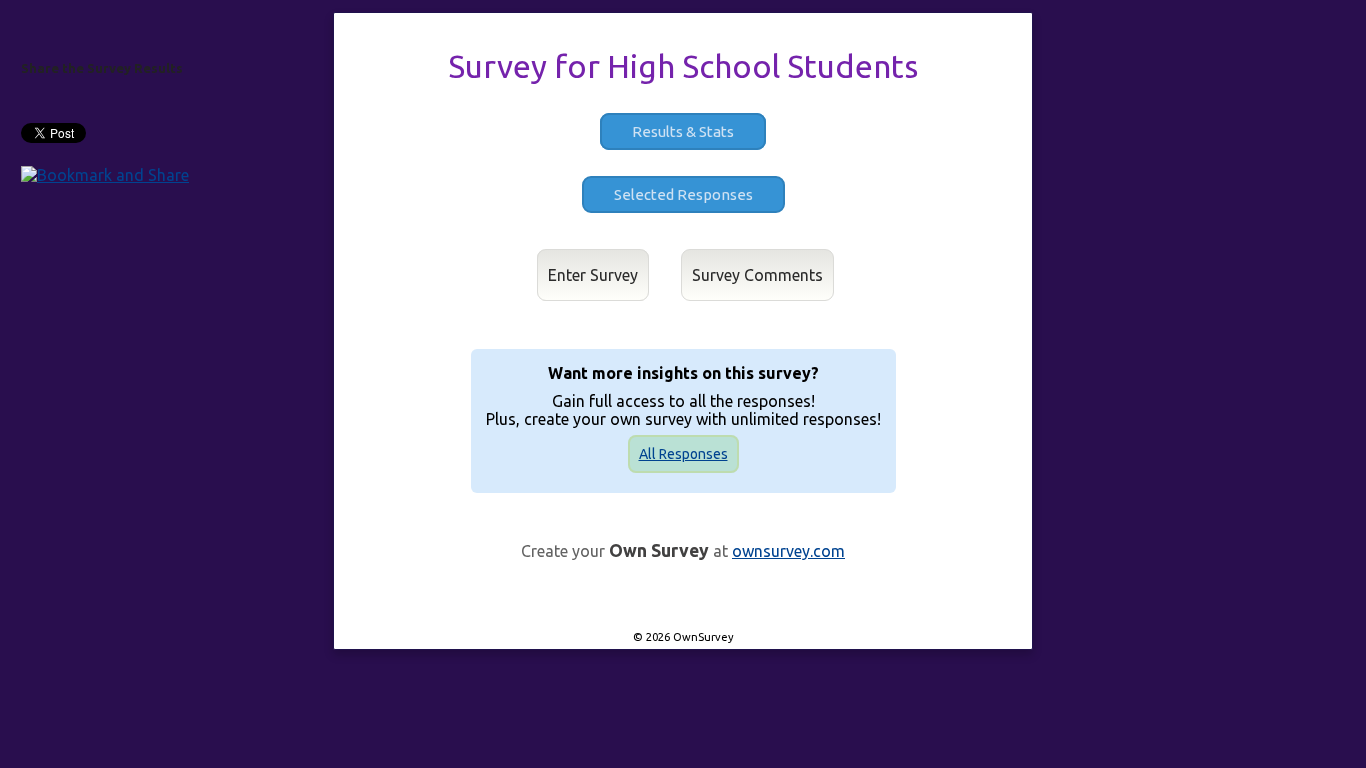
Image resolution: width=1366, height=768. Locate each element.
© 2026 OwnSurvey (683, 637)
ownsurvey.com (788, 551)
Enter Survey (593, 275)
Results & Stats (683, 131)
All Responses (683, 454)
